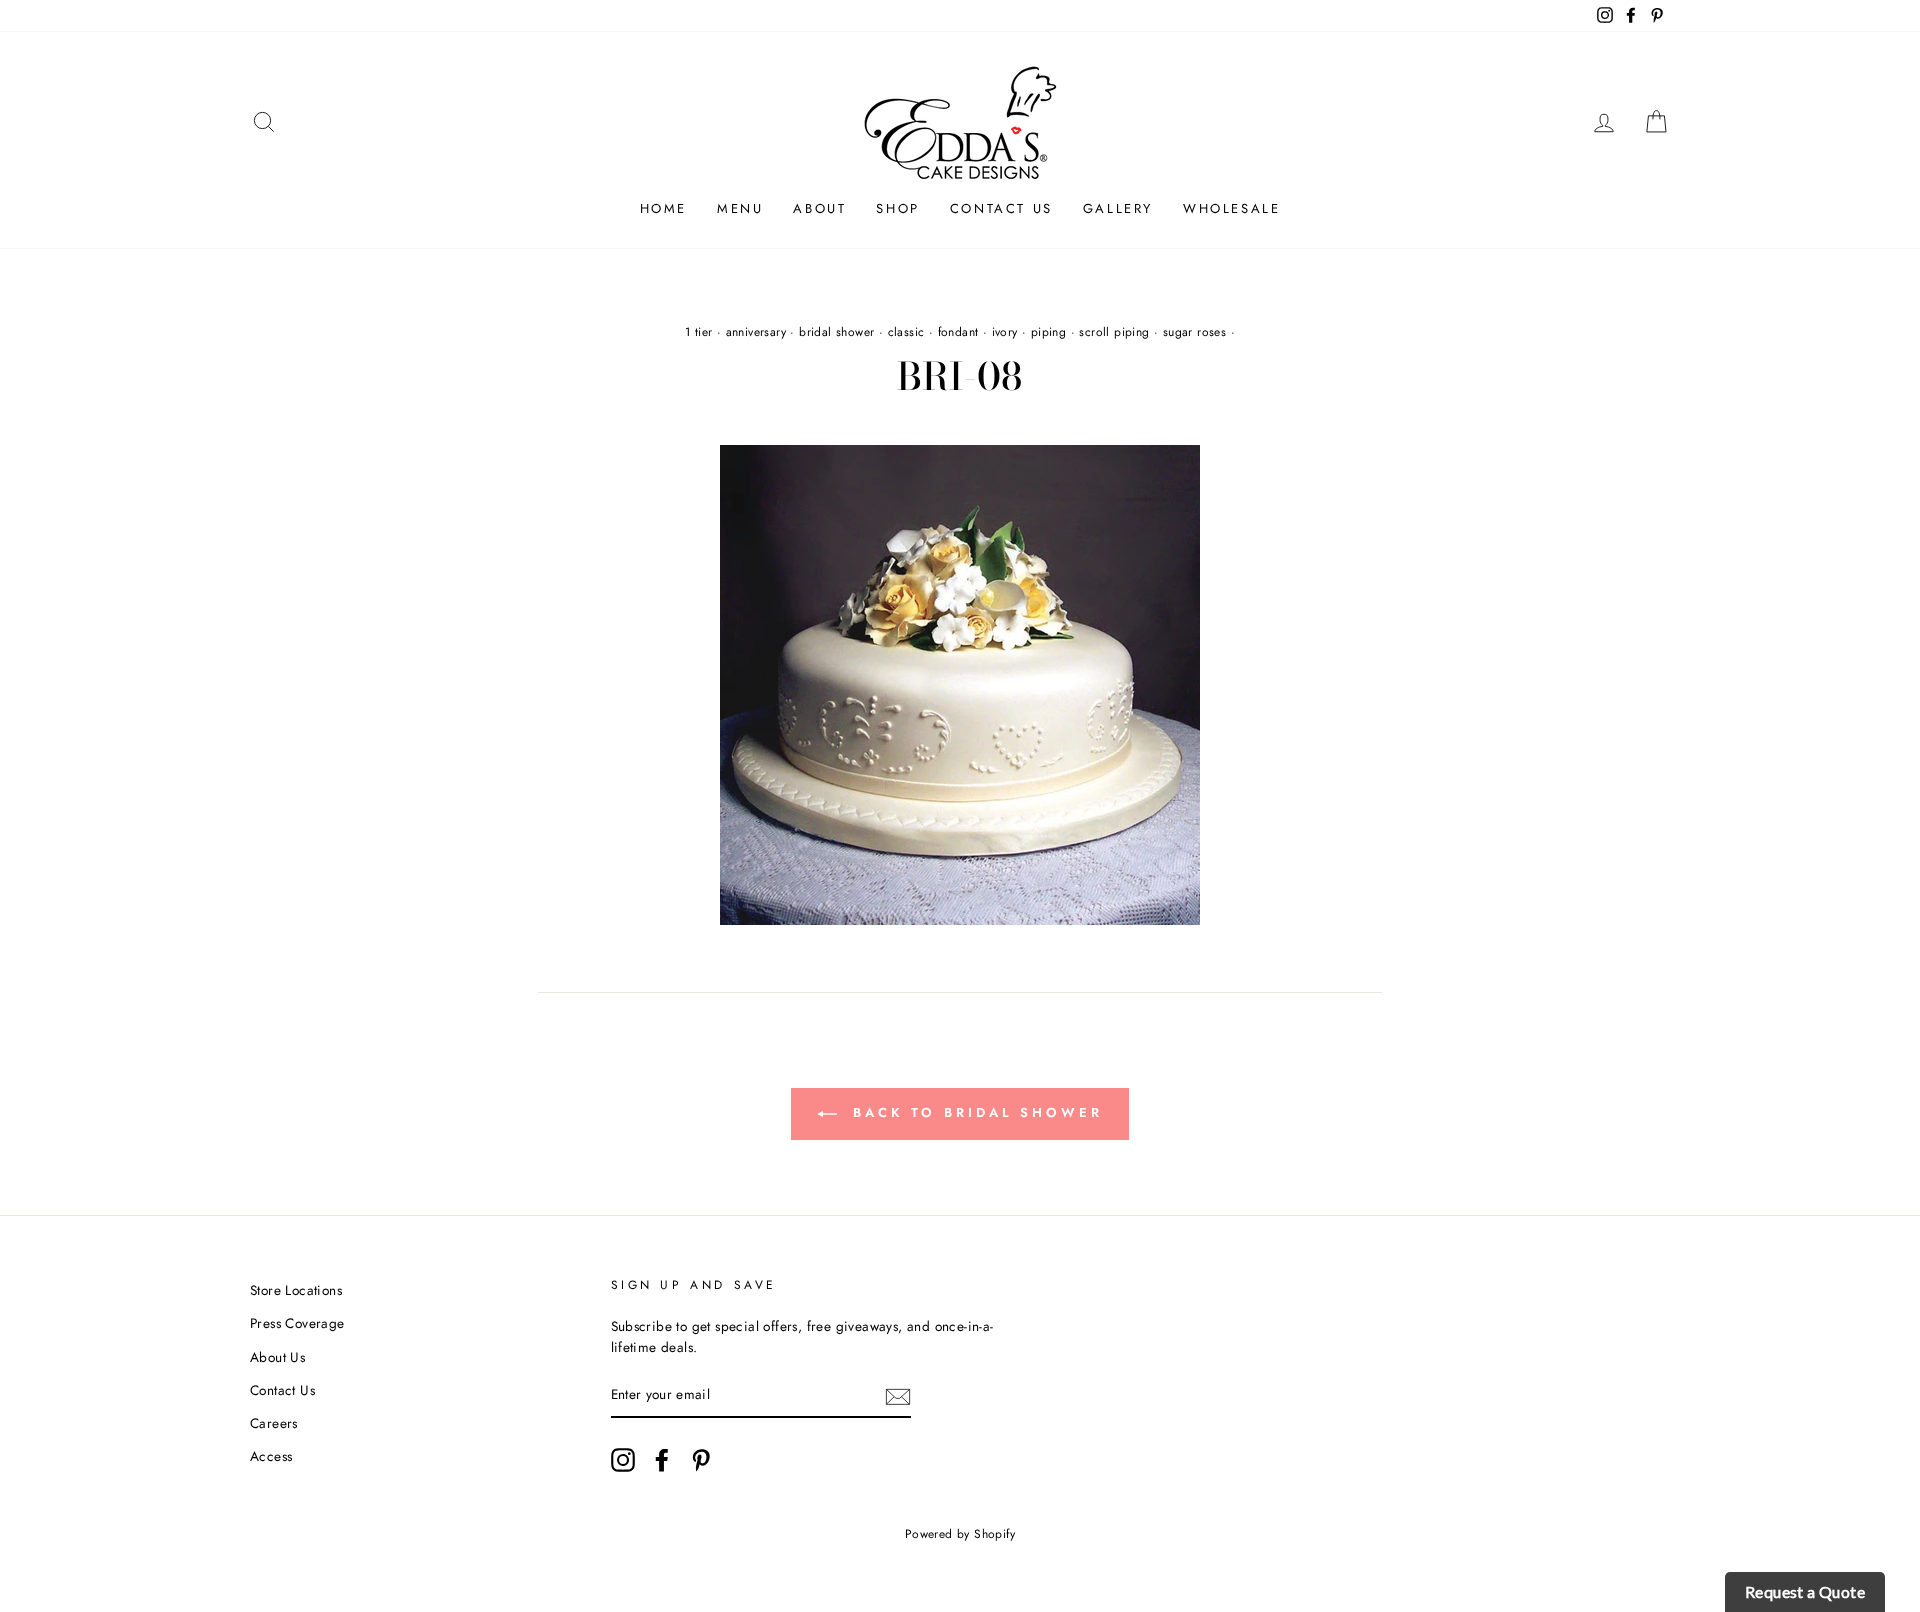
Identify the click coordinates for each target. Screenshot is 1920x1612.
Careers (274, 1423)
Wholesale (1231, 208)
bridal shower (836, 332)
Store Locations (296, 1290)
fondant (958, 332)
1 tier (698, 332)
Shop (897, 208)
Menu (740, 208)
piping (1048, 332)
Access (271, 1456)
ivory (1005, 332)
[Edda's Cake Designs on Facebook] (662, 1460)
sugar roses (1194, 332)
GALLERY (1118, 208)
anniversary (756, 332)
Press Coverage (297, 1323)
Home (663, 208)
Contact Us (1001, 208)
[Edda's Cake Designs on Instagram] (623, 1460)
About (819, 208)
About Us (277, 1357)
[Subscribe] (898, 1396)
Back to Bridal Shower (974, 1112)
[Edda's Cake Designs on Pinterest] (701, 1460)
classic (906, 332)
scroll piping (1114, 332)
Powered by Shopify (960, 1534)
